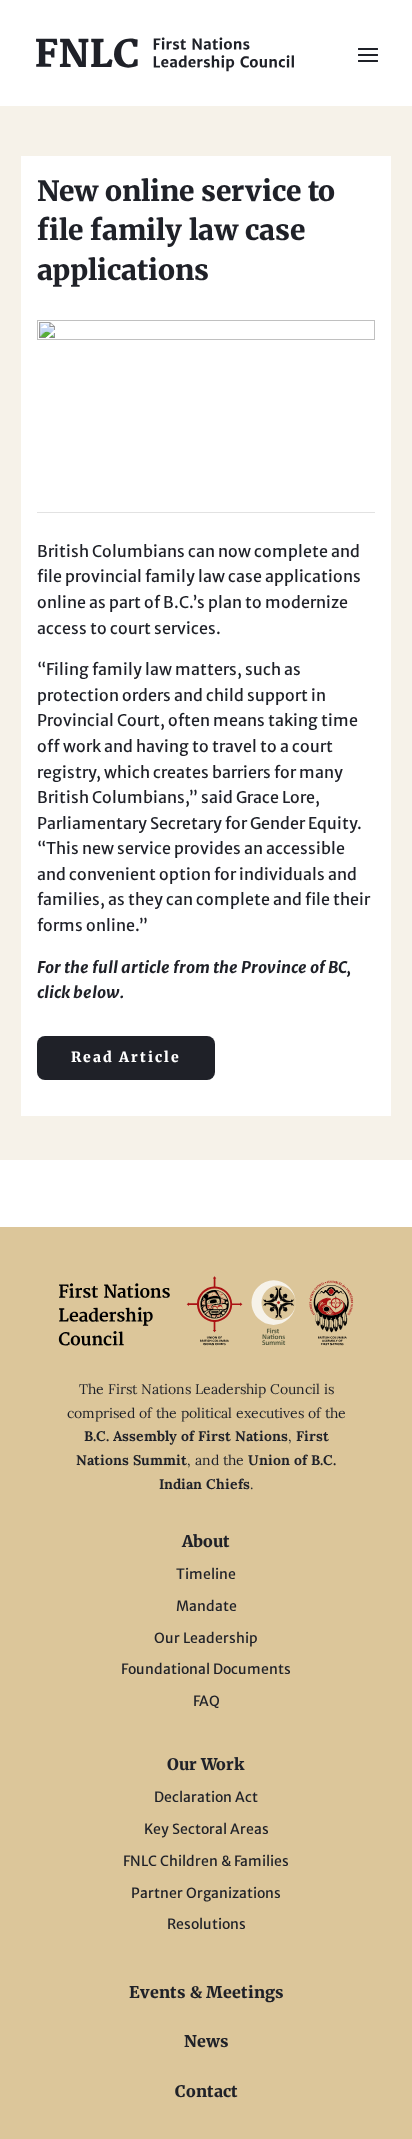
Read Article (126, 1057)
